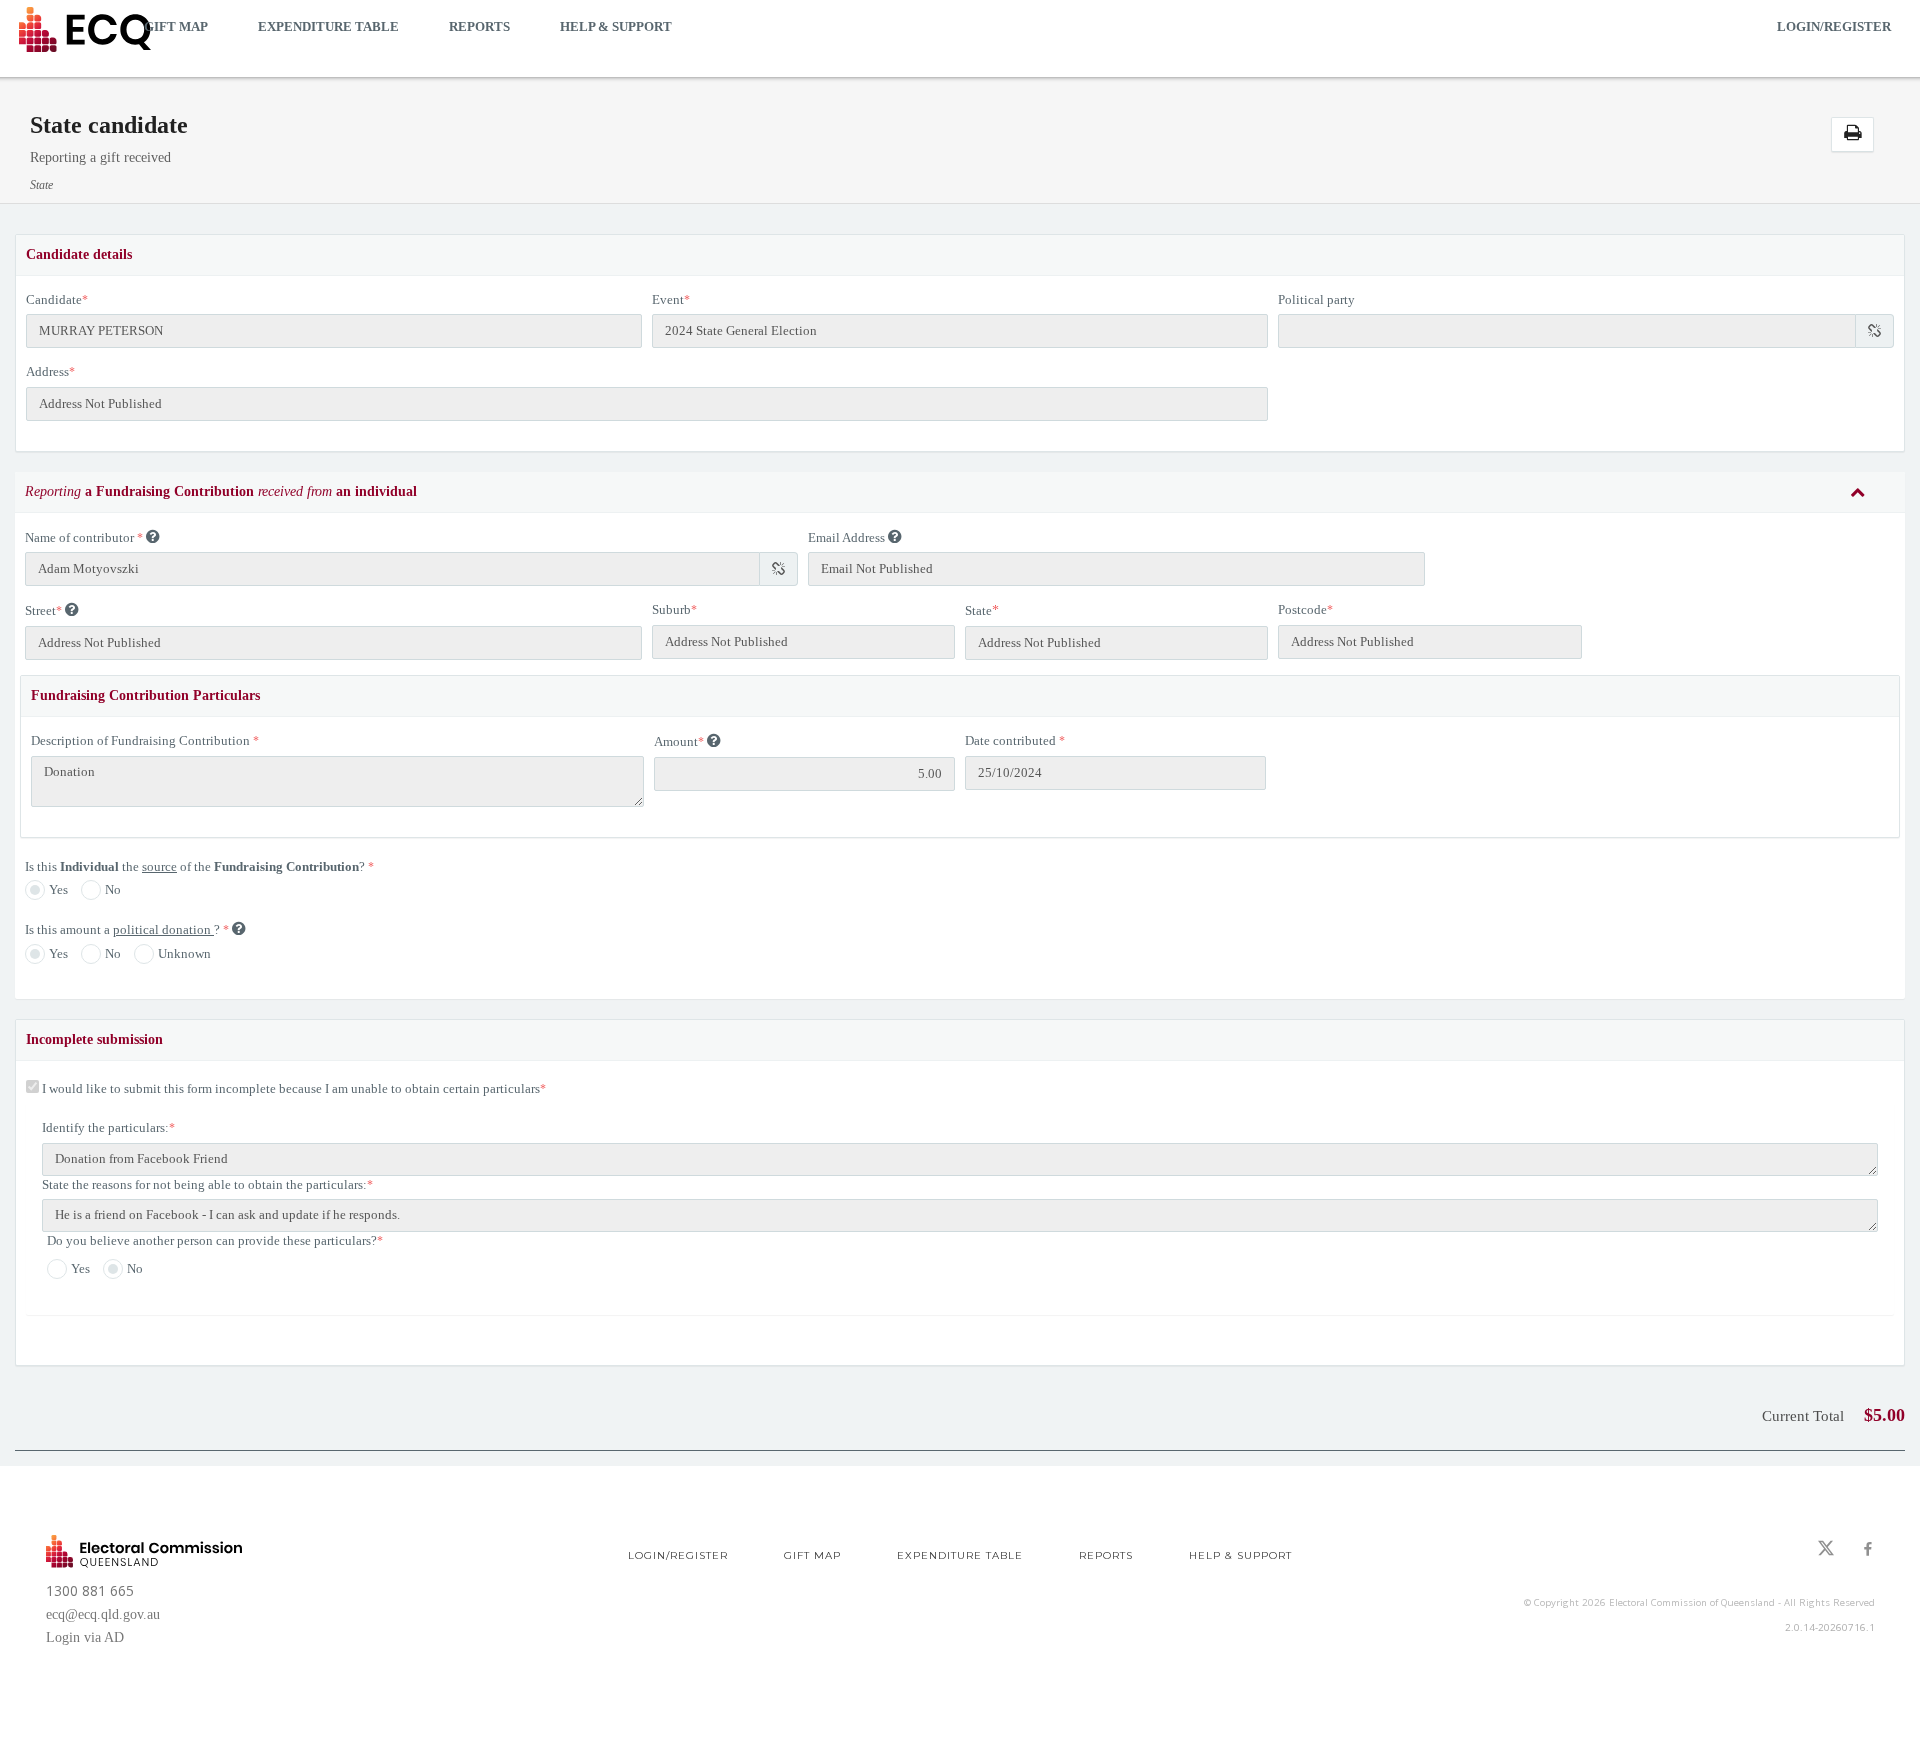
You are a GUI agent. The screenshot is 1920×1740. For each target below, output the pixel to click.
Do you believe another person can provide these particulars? (212, 1240)
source (159, 866)
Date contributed (1010, 740)
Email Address (846, 537)
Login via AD (85, 1637)
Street (40, 610)
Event (668, 299)
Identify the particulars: (105, 1127)
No (113, 889)
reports (479, 26)
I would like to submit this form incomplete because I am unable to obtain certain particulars (291, 1088)
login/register (1834, 26)
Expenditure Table (328, 26)
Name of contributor (79, 537)
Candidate (54, 299)
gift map (176, 26)
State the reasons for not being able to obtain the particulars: (204, 1184)
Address (47, 371)
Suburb (671, 609)
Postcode (1302, 609)
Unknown (184, 953)
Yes (58, 889)
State (978, 610)
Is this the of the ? (196, 866)
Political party (1316, 299)
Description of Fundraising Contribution (140, 740)
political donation (163, 929)
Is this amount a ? (124, 929)
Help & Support (616, 26)
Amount (676, 741)
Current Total (1803, 1416)
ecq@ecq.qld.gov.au (103, 1614)
